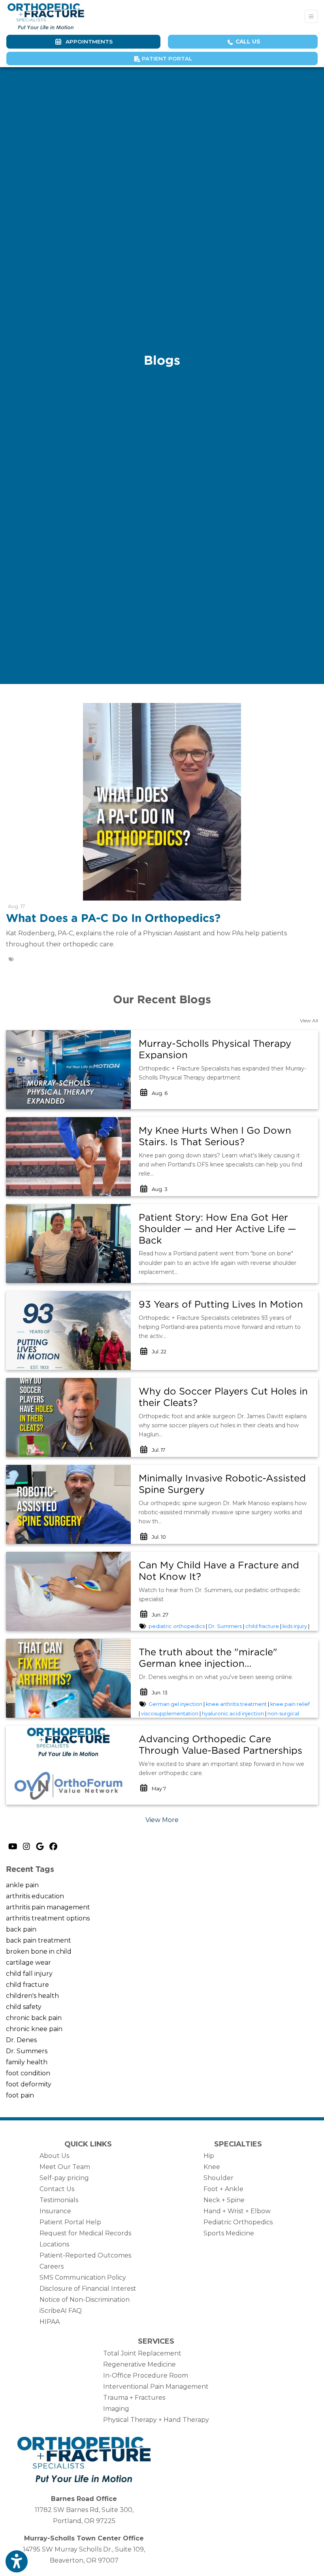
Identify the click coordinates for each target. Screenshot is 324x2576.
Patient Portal (166, 58)
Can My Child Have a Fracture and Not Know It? (219, 1571)
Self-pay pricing (64, 2178)
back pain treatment (39, 1940)
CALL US (247, 41)
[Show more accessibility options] (17, 2561)
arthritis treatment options (48, 1918)
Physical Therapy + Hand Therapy (156, 2420)
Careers (52, 2266)
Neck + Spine (224, 2200)
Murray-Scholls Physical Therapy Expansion (215, 1049)
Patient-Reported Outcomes (85, 2255)
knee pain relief (290, 1704)
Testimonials (59, 2200)
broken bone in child (39, 1951)
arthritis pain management (48, 1907)
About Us (54, 2156)
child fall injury (29, 1974)
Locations (54, 2244)
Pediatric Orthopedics (238, 2222)
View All (309, 1020)
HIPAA (50, 2322)
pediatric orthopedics (177, 1626)
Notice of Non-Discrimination (85, 2300)
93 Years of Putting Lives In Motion (221, 1304)
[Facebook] (53, 1847)
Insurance (55, 2211)
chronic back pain (34, 2018)
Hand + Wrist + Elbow (237, 2211)
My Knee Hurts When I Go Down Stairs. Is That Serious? (215, 1136)
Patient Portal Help (70, 2222)
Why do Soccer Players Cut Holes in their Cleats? (223, 1397)
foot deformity (29, 2084)
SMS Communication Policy (83, 2277)
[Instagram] (26, 1847)
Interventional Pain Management (156, 2387)
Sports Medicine (229, 2233)
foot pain (20, 2095)
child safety (24, 2007)
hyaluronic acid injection (233, 1714)
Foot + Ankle (223, 2189)
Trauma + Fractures (134, 2398)
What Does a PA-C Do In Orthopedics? (113, 918)
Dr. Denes (21, 2040)
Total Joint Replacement (142, 2353)
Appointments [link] (88, 41)
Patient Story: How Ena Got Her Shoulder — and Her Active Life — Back (218, 1229)
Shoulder (219, 2178)
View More (162, 1820)
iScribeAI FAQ (61, 2311)
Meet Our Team (65, 2167)
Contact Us (57, 2189)
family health (27, 2062)
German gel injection (175, 1704)
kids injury (295, 1626)
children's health (32, 1996)
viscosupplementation (170, 1714)
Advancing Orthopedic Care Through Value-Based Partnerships (220, 1745)
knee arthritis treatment (236, 1704)
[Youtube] (13, 1847)
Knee (212, 2167)
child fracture (262, 1626)
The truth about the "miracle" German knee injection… (208, 1658)
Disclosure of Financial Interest (88, 2289)
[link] (224, 1050)
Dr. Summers (225, 1626)
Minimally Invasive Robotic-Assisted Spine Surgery (222, 1484)
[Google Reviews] (40, 1847)
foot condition (28, 2073)
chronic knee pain (34, 2029)
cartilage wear (28, 1963)
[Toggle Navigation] (311, 16)
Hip (209, 2156)
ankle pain (22, 1885)
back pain (21, 1929)
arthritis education (35, 1896)
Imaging (116, 2409)
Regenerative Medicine (139, 2364)
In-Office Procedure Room (146, 2375)
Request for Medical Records (85, 2233)
